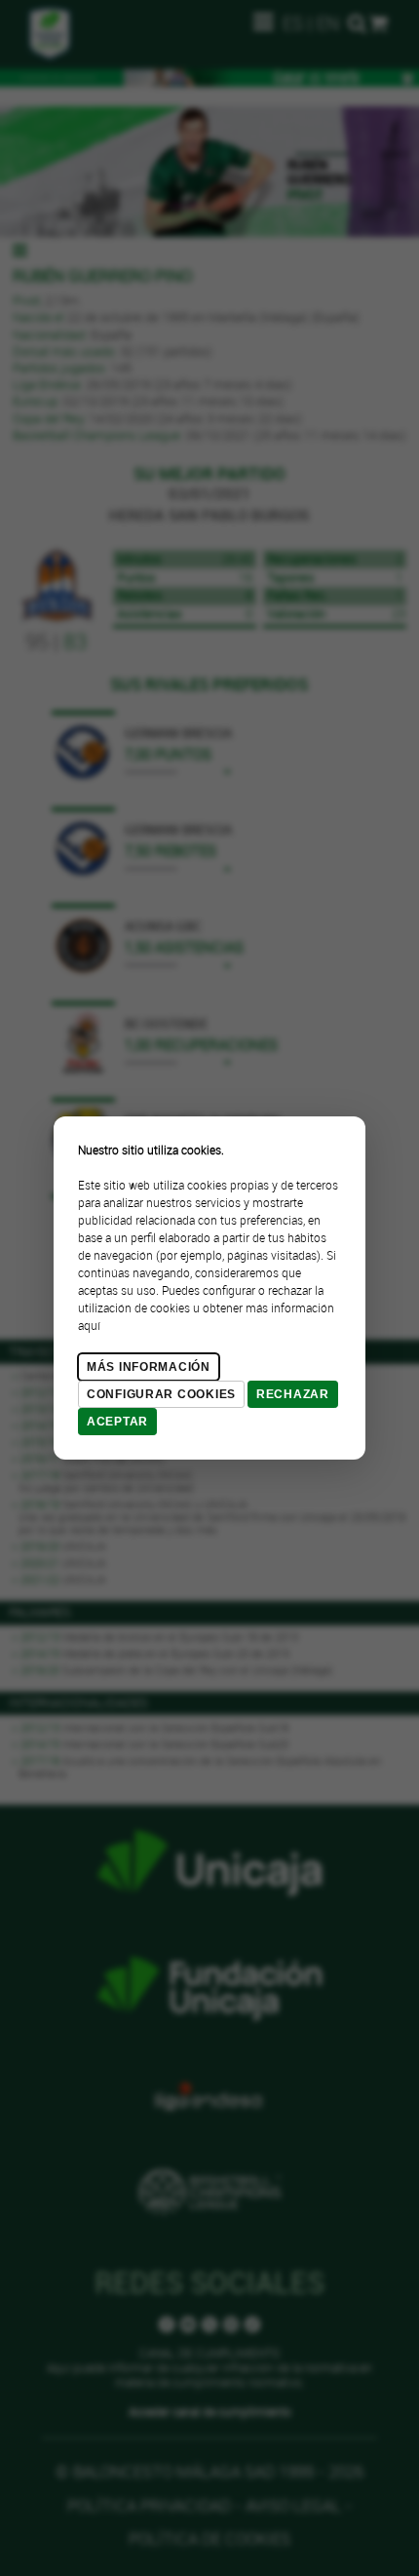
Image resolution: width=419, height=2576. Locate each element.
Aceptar (117, 1422)
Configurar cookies (161, 1394)
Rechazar (293, 1394)
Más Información (149, 1367)
